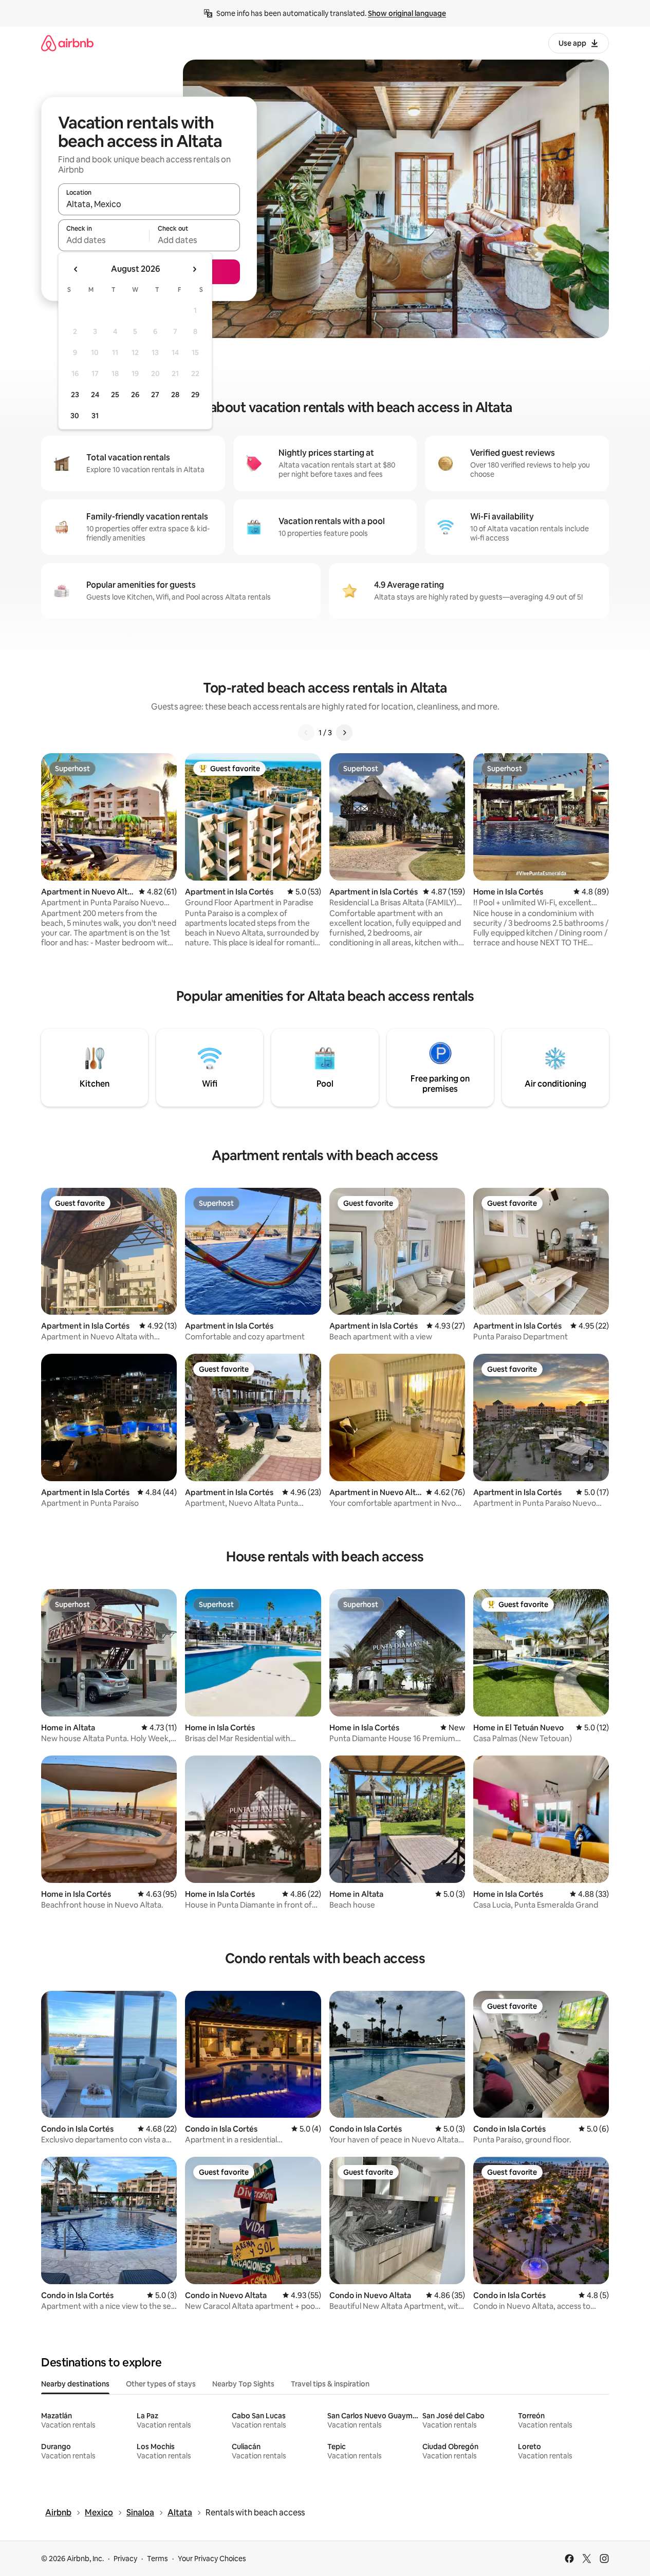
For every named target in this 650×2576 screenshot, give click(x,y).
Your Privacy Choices (212, 2559)
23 (75, 395)
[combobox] (149, 204)
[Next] (344, 733)
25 (115, 395)
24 (95, 395)
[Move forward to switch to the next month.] (194, 269)
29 (195, 395)
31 (95, 416)
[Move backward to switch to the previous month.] (76, 269)
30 (75, 416)
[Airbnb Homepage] (67, 43)
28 (175, 395)
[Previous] (306, 733)
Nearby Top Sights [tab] (243, 2384)
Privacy (125, 2559)
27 (155, 395)
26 (135, 395)
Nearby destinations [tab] (75, 2384)
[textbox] (104, 240)
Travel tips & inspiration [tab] (330, 2384)
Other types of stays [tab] (161, 2384)
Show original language (407, 13)
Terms (157, 2559)
